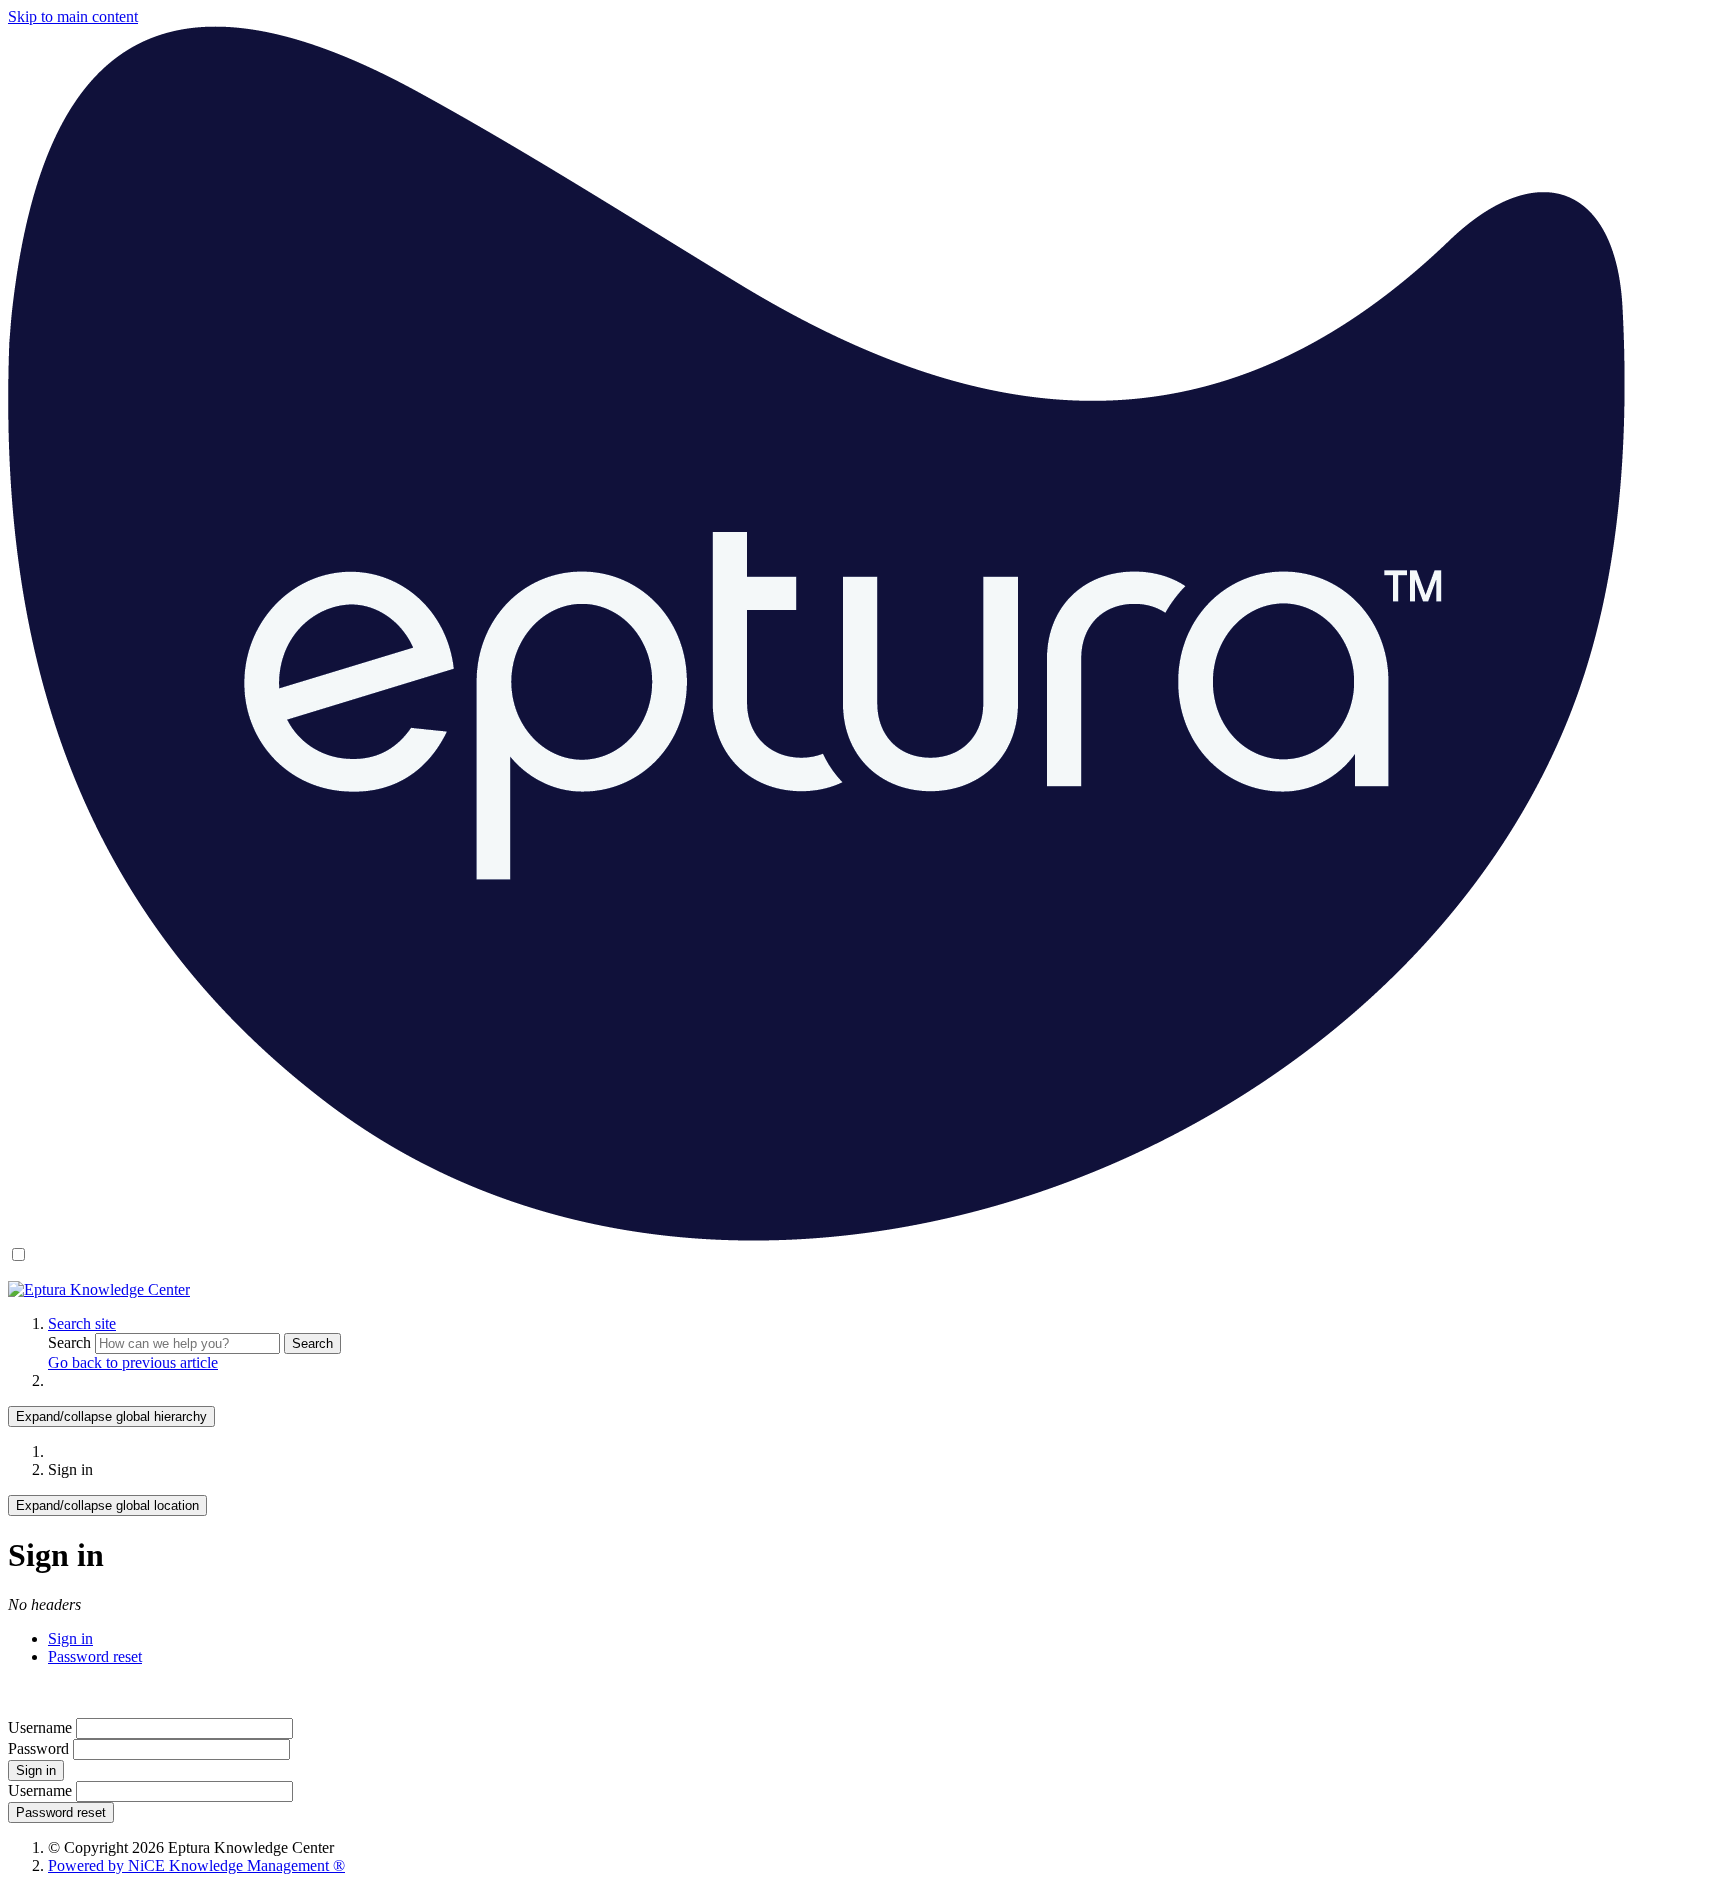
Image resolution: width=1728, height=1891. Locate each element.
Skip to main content (73, 16)
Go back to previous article (133, 1362)
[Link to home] (99, 1289)
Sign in (70, 1638)
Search (71, 1342)
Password (38, 1748)
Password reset (95, 1656)
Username (40, 1727)
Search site (82, 1323)
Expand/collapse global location (107, 1505)
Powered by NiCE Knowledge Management (196, 1865)
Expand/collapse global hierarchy (111, 1416)
